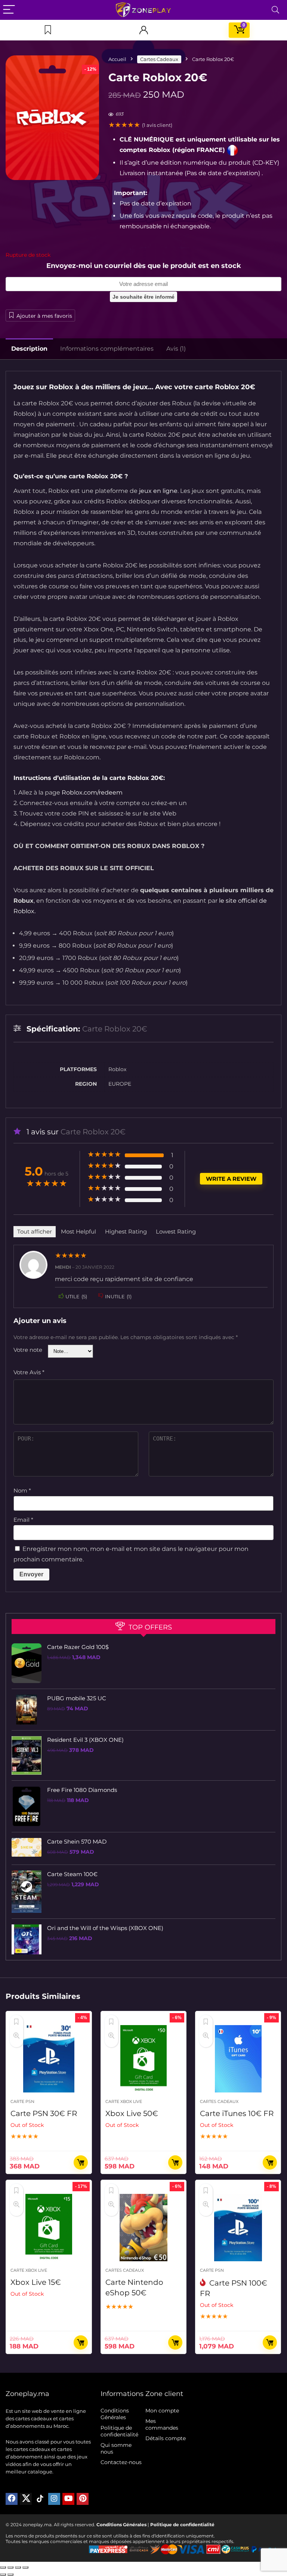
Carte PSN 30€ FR (44, 2113)
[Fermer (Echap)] (25, 2567)
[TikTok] (40, 2499)
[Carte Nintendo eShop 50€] (144, 2228)
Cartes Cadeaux (159, 59)
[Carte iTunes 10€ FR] (238, 2059)
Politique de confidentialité (119, 2431)
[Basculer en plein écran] (10, 2567)
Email (23, 1520)
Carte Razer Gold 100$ (78, 1647)
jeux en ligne (158, 491)
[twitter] (26, 2499)
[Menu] (9, 10)
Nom (22, 1490)
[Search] (275, 10)
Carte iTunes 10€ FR (237, 2113)
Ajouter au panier (175, 2342)
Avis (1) (176, 349)
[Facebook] (12, 2499)
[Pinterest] (83, 2499)
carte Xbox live (124, 2101)
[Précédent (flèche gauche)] (3, 2575)
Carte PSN (22, 2101)
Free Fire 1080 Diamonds (82, 1790)
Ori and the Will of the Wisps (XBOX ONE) (105, 1928)
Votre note (28, 1350)
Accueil (117, 59)
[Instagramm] (54, 2499)
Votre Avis (29, 1372)
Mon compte (162, 2411)
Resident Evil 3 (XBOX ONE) (85, 1740)
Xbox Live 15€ (36, 2282)
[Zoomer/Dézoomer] (3, 2567)
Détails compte (166, 2438)
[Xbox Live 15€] (49, 2228)
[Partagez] (18, 2567)
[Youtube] (68, 2499)
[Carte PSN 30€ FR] (49, 2059)
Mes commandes (162, 2424)
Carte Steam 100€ (72, 1874)
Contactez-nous (121, 2462)
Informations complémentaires (107, 349)
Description (29, 349)
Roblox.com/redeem (92, 792)
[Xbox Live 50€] (144, 2059)
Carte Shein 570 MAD (77, 1842)
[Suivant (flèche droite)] (10, 2575)
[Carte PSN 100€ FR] (238, 2228)
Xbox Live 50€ (132, 2113)
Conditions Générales (115, 2414)
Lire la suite (81, 2162)
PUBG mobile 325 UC (77, 1698)
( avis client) (157, 125)
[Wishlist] (48, 30)
